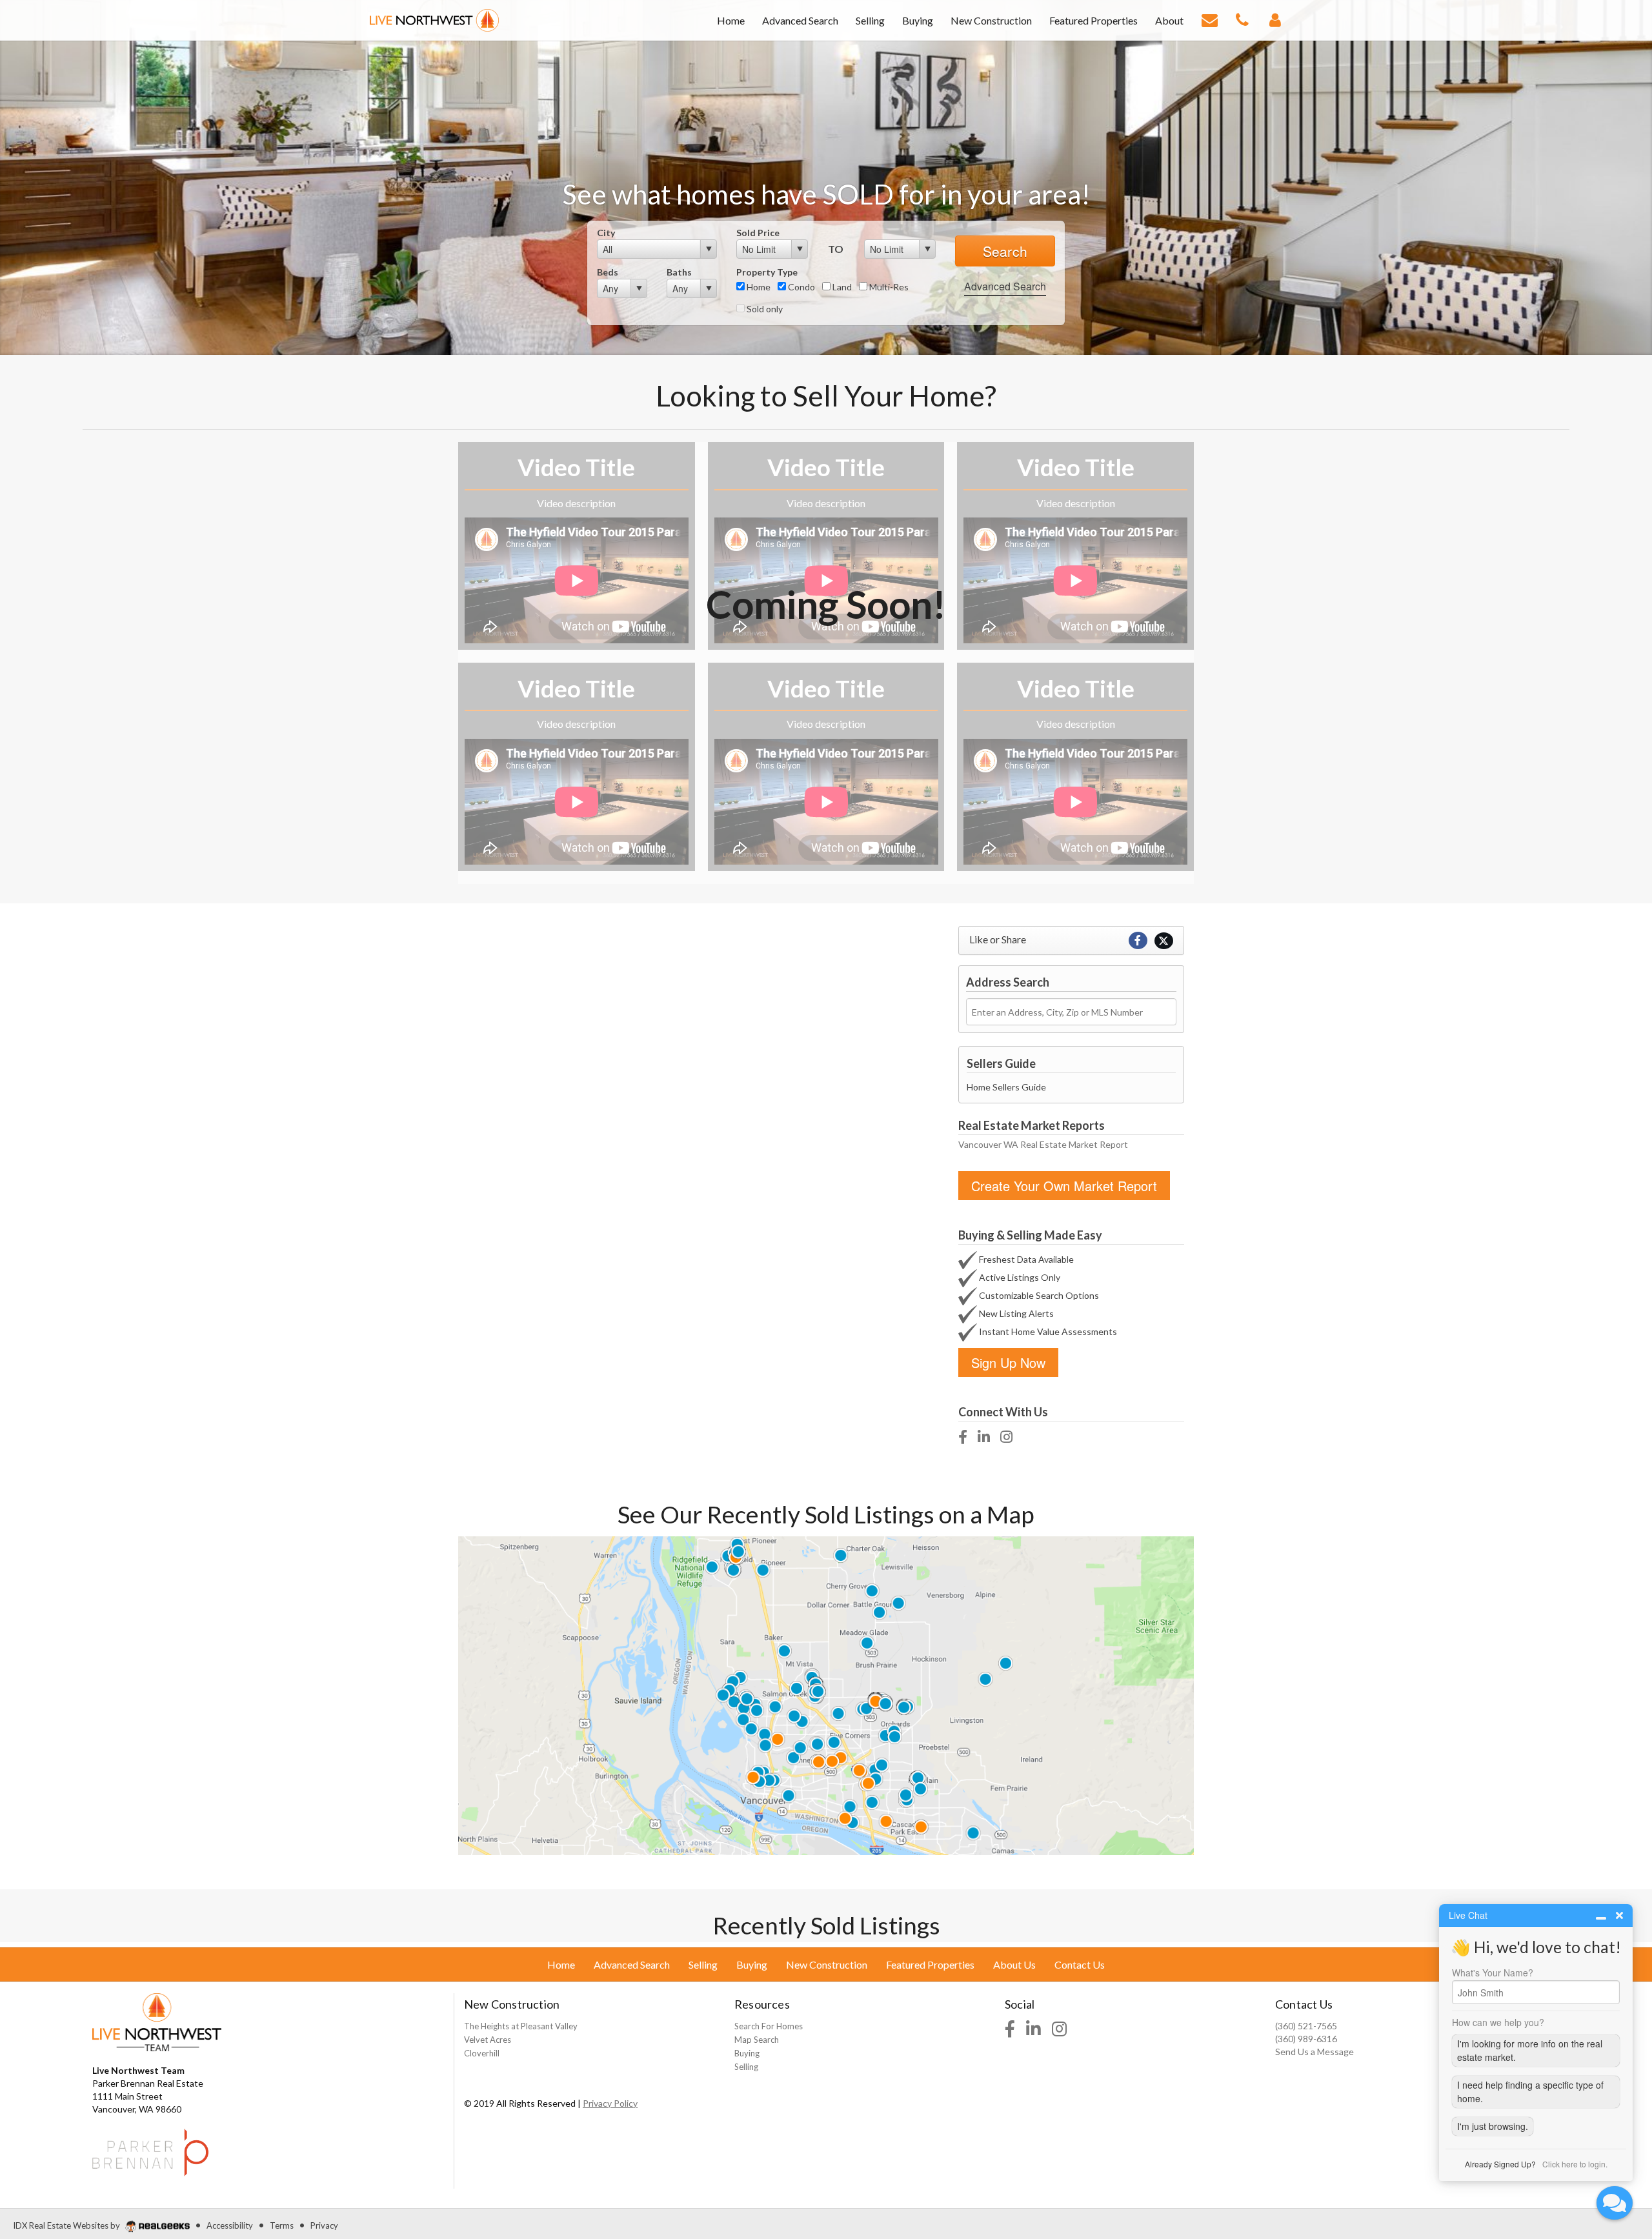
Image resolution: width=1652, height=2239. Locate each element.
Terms (282, 2225)
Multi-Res (888, 287)
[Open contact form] (1210, 19)
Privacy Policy (610, 2103)
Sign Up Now (1008, 1362)
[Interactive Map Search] (826, 1694)
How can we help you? (1498, 2022)
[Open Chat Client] (1615, 2203)
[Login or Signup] (1275, 19)
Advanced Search (1005, 286)
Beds (608, 272)
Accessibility (230, 2225)
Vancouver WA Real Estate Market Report (1043, 1144)
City (606, 233)
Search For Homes (769, 2026)
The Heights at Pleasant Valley (521, 2026)
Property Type (767, 272)
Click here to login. (1575, 2164)
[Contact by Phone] (1242, 19)
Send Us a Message (1315, 2052)
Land (841, 287)
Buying (747, 2053)
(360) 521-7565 (1306, 2026)
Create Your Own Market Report (1064, 1186)
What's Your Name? (1493, 1973)
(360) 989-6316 (1306, 2039)
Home (758, 287)
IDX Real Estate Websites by (67, 2225)
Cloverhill (482, 2053)
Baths (679, 272)
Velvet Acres (488, 2040)
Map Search (757, 2040)
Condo (801, 287)
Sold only (764, 309)
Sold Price (758, 233)
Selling (746, 2067)
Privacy (324, 2225)
